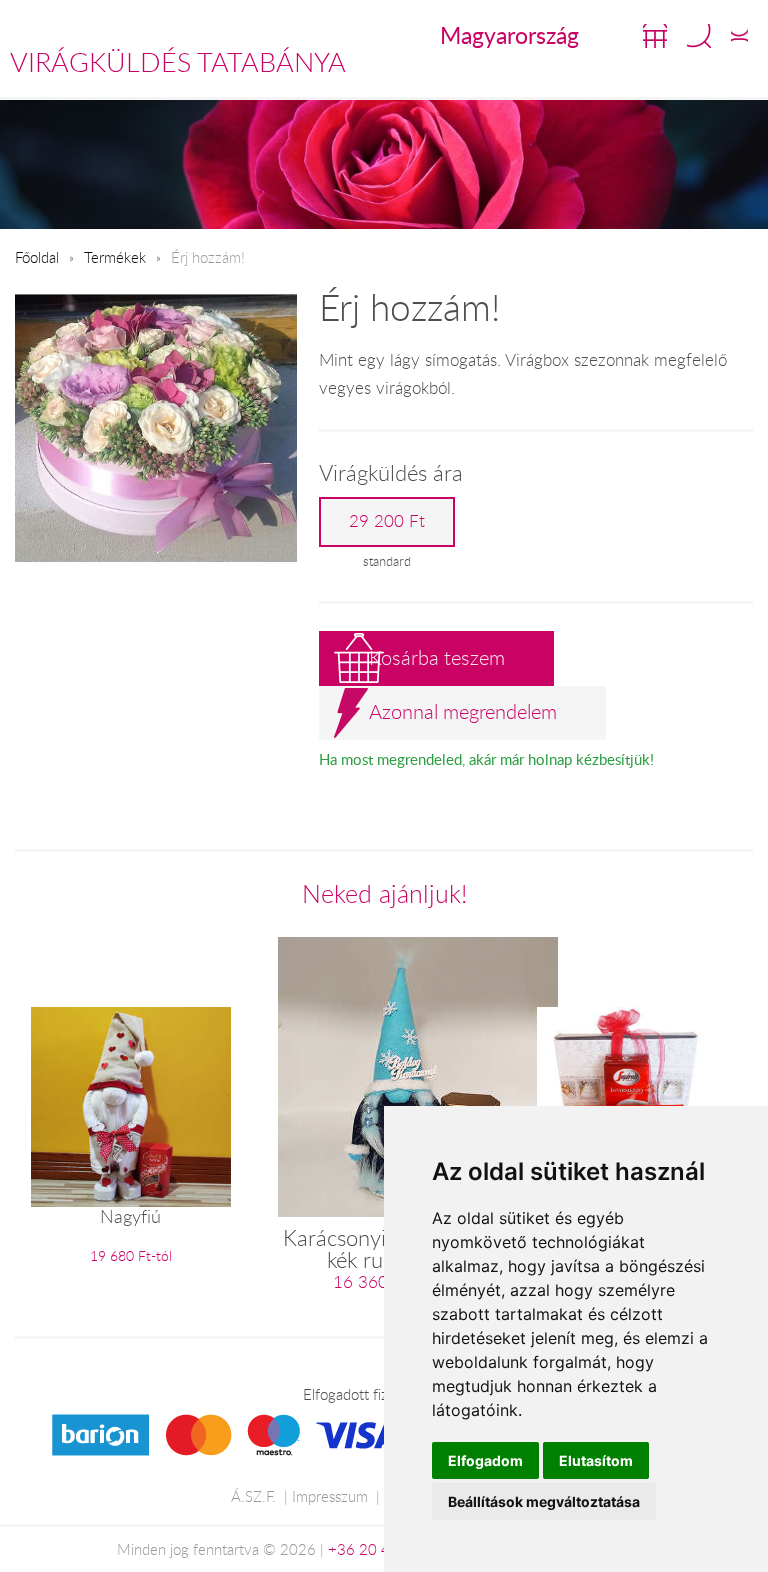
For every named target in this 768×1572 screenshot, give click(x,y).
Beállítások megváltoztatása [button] (544, 1501)
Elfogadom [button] (485, 1460)
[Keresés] (699, 36)
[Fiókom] (739, 36)
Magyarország (509, 35)
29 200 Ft (387, 521)
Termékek (115, 257)
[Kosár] (655, 36)
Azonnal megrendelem (463, 711)
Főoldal (37, 257)
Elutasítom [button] (596, 1460)
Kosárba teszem (437, 657)
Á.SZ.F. (253, 1496)
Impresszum (330, 1496)
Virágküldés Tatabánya (178, 62)
